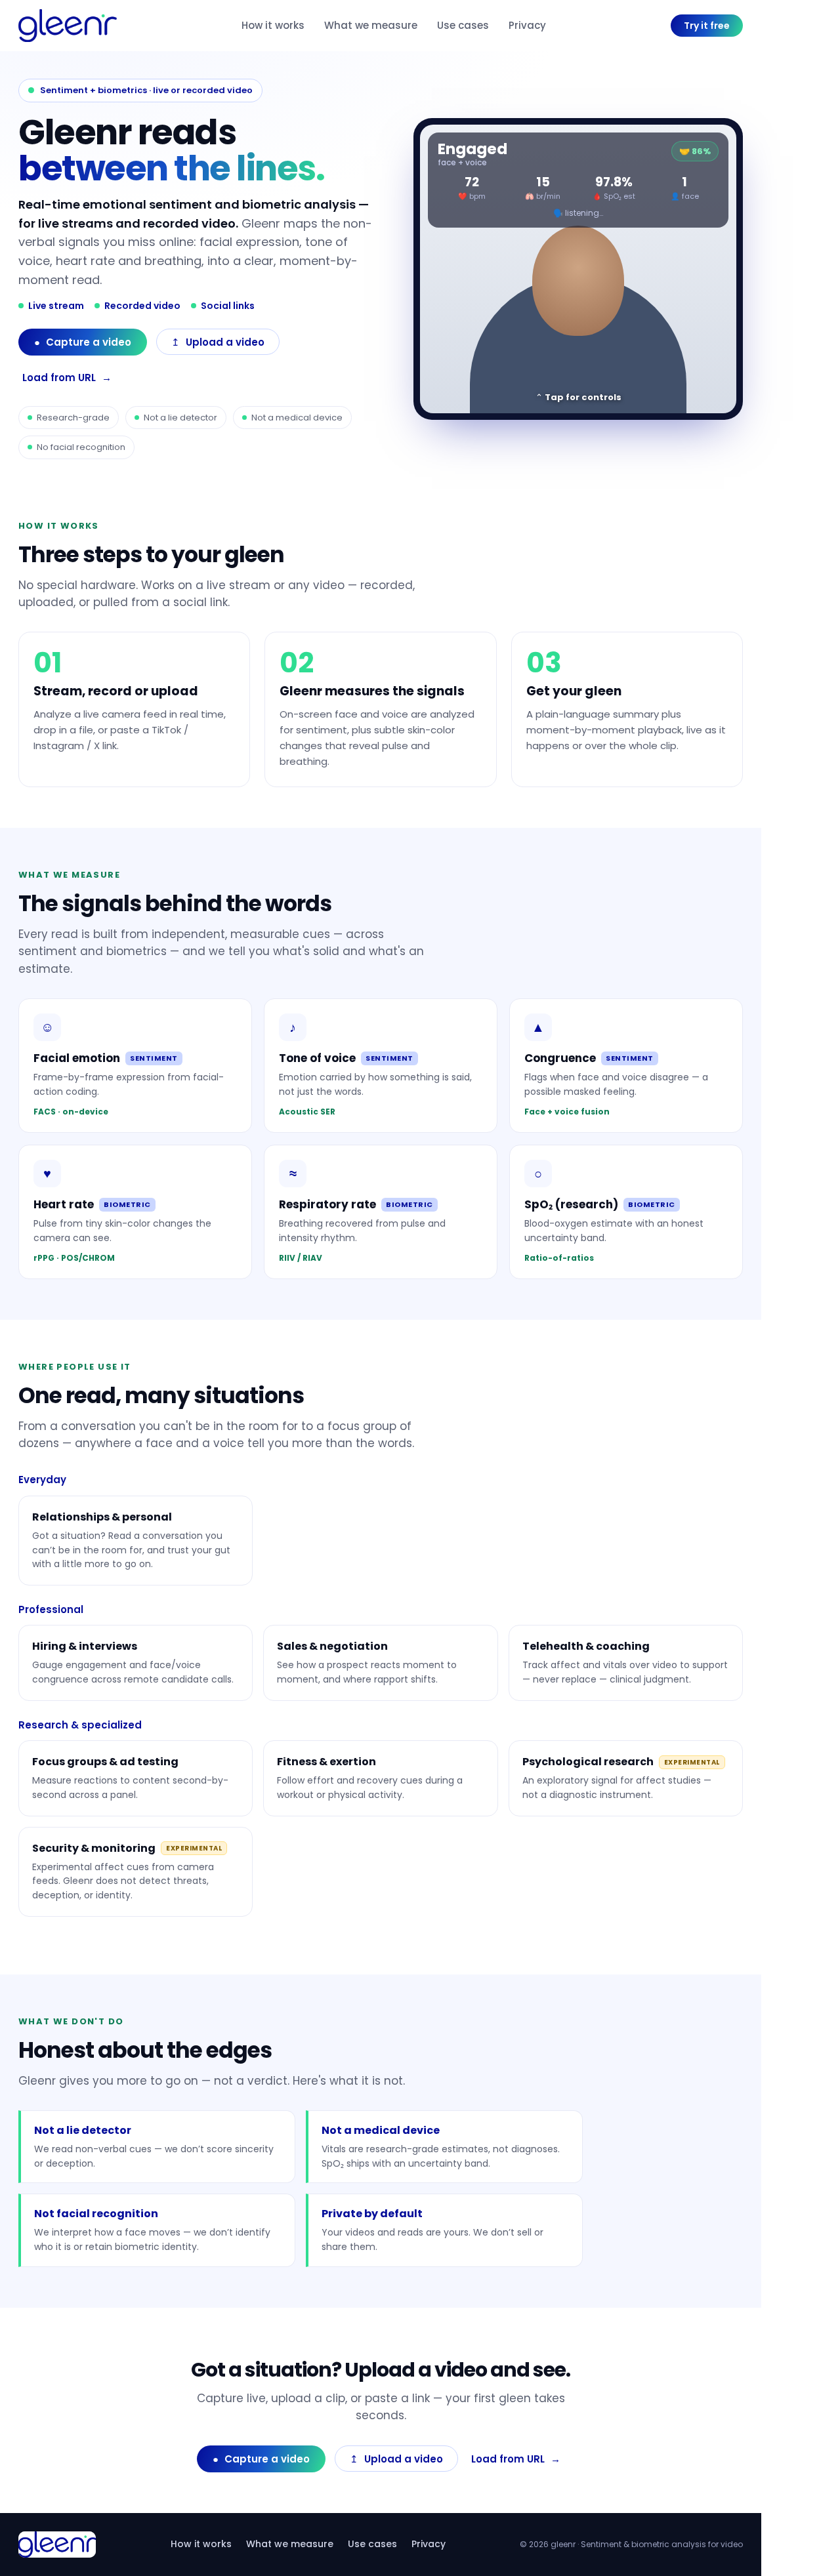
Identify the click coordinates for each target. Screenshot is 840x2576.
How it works (273, 25)
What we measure (371, 25)
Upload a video (218, 342)
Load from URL (67, 378)
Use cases (463, 25)
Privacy (527, 25)
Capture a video (83, 342)
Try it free (707, 26)
